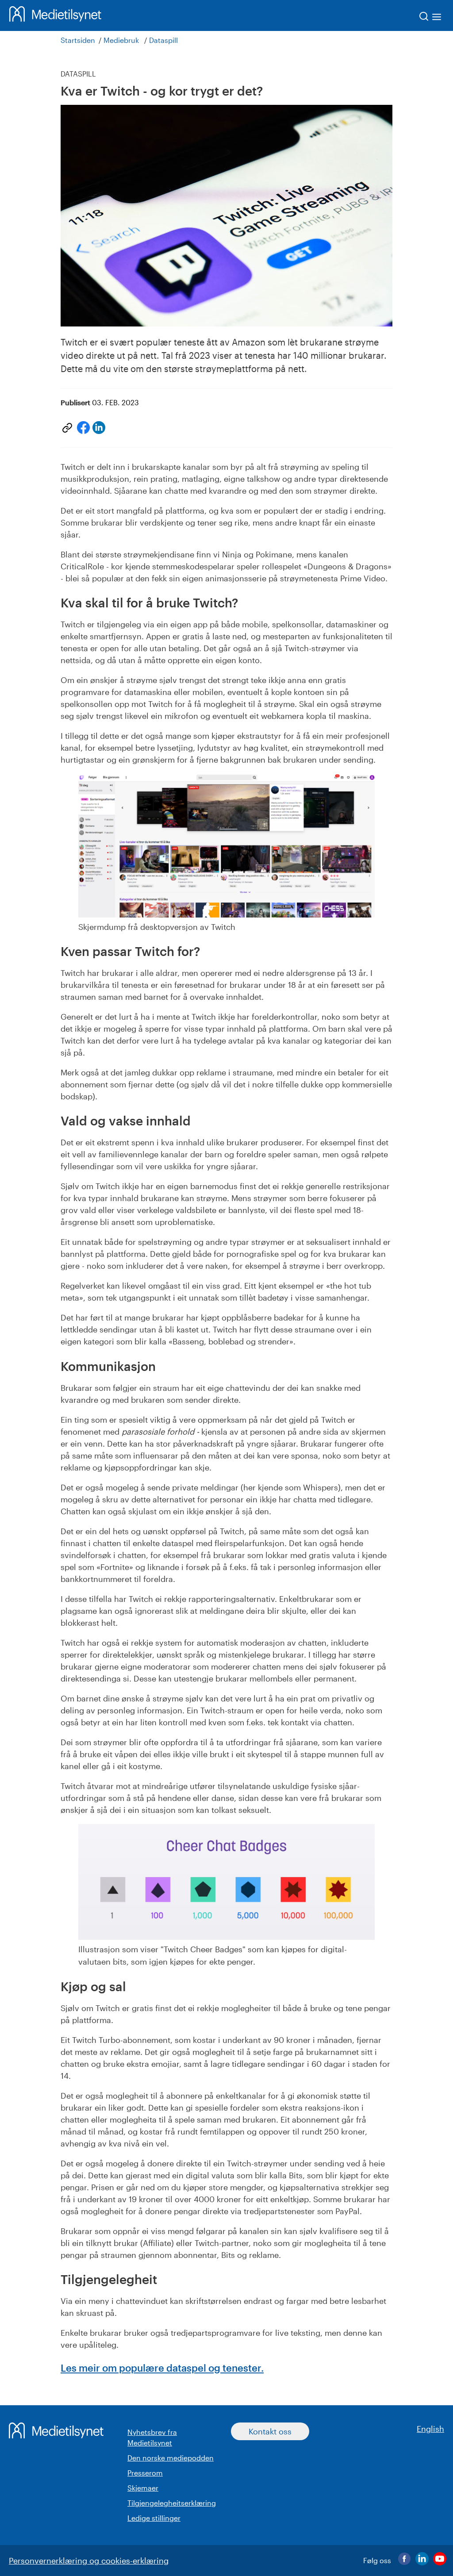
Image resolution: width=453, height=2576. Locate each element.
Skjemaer (143, 2488)
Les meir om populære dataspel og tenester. (162, 2368)
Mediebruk (121, 40)
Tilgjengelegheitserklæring (172, 2503)
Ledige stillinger (154, 2518)
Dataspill (163, 40)
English (430, 2429)
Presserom (145, 2473)
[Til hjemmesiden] (55, 15)
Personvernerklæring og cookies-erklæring (89, 2561)
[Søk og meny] (431, 18)
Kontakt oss (270, 2431)
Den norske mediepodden (171, 2458)
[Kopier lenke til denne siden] (67, 428)
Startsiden (78, 40)
